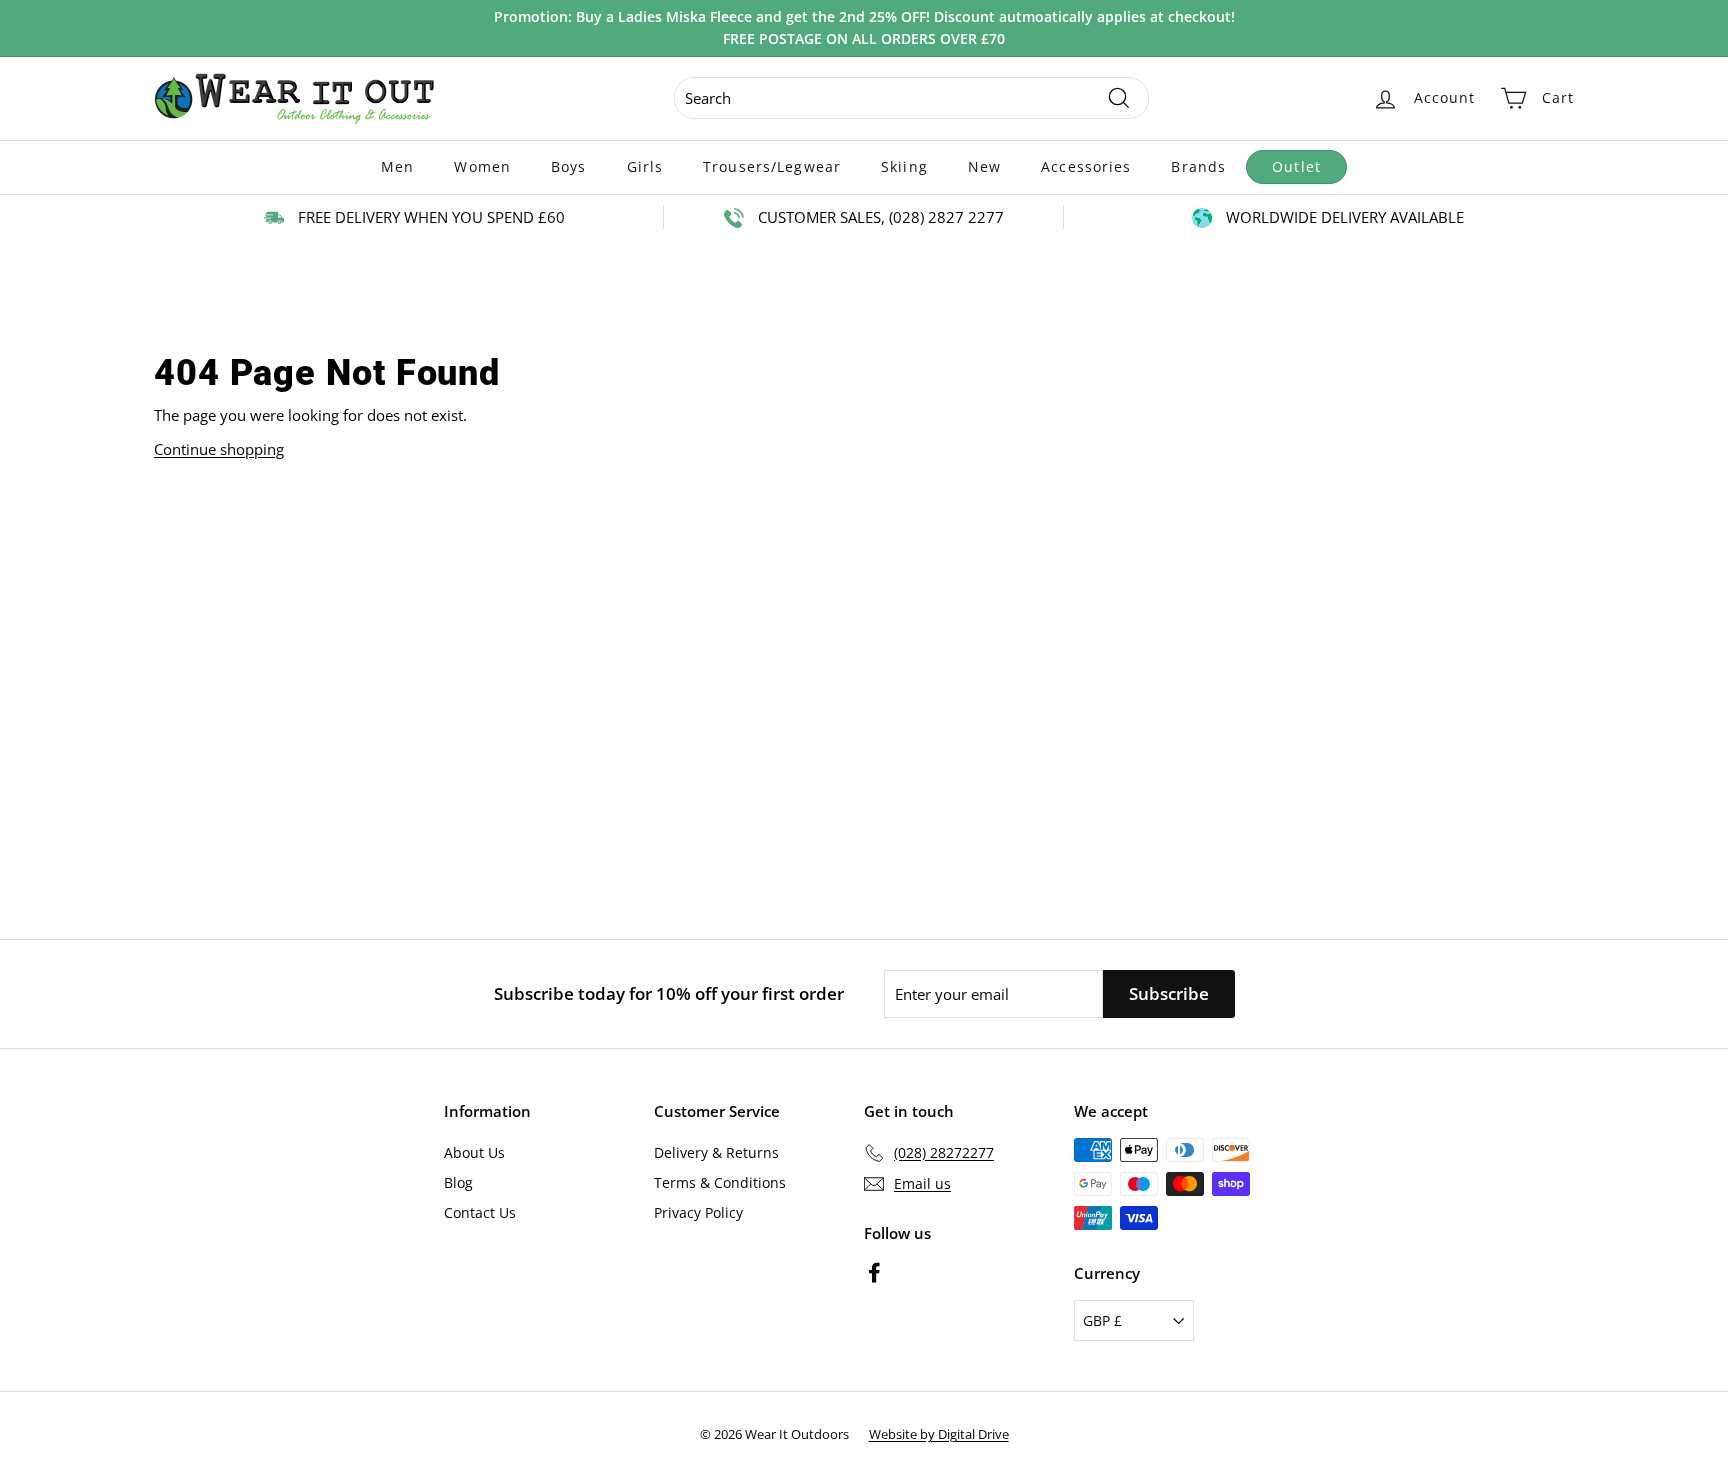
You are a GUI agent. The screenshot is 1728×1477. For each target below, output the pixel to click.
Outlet (1296, 166)
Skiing (904, 166)
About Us (474, 1152)
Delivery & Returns (716, 1152)
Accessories (1086, 166)
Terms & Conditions (720, 1182)
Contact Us (480, 1212)
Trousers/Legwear (772, 166)
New (984, 166)
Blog (458, 1182)
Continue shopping (219, 449)
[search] (911, 98)
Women (482, 166)
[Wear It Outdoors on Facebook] (874, 1271)
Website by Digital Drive (939, 1434)
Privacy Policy (698, 1212)
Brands (1198, 166)
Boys (568, 166)
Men (397, 166)
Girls (645, 166)
